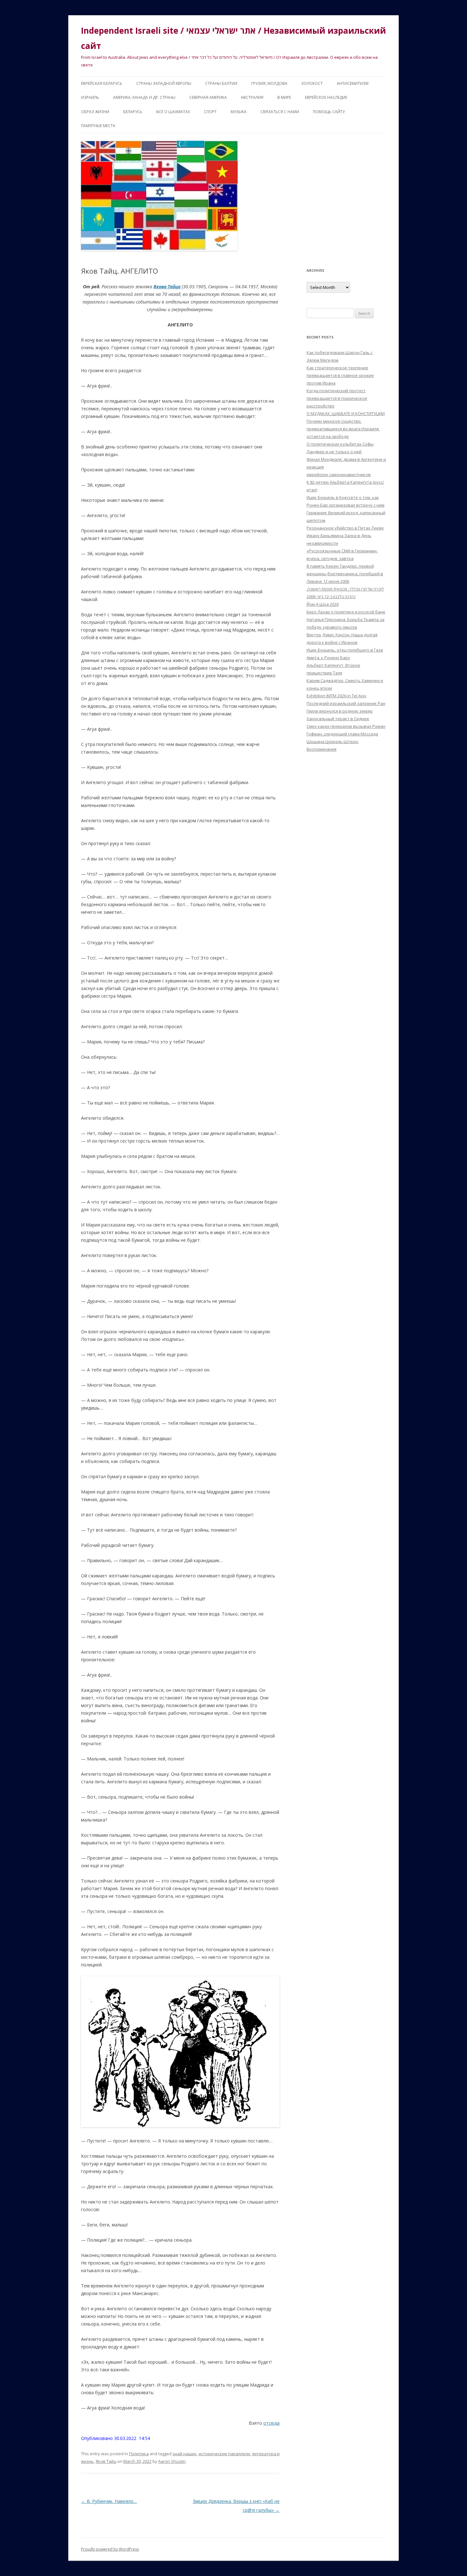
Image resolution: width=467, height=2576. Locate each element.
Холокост (312, 83)
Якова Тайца (167, 287)
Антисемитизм (353, 83)
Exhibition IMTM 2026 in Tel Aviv (336, 696)
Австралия (252, 97)
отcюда (271, 2423)
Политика (139, 2454)
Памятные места (98, 126)
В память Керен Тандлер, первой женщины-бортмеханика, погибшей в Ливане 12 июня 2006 (345, 574)
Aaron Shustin (172, 2461)
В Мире (284, 97)
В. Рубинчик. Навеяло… (109, 2501)
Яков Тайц (106, 2461)
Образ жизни (95, 112)
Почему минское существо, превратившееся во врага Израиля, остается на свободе (343, 429)
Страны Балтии (221, 83)
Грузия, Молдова (269, 83)
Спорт (210, 112)
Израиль (90, 97)
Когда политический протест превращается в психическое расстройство (337, 398)
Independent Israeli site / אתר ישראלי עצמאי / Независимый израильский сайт (233, 38)
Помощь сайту (329, 112)
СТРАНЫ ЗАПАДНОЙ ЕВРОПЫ (164, 83)
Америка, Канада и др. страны (144, 97)
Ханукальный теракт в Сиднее (338, 719)
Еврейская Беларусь (102, 83)
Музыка (239, 112)
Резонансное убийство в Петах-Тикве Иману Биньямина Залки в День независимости (345, 536)
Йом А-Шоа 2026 (323, 604)
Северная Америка (208, 97)
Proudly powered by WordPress (110, 2549)
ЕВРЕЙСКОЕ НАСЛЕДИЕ (326, 97)
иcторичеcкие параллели (224, 2454)
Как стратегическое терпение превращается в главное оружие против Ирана (340, 375)
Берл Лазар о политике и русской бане (346, 612)
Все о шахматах (173, 112)
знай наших (185, 2454)
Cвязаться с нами (280, 112)
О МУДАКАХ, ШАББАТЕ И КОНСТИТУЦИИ (346, 413)
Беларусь (133, 112)
